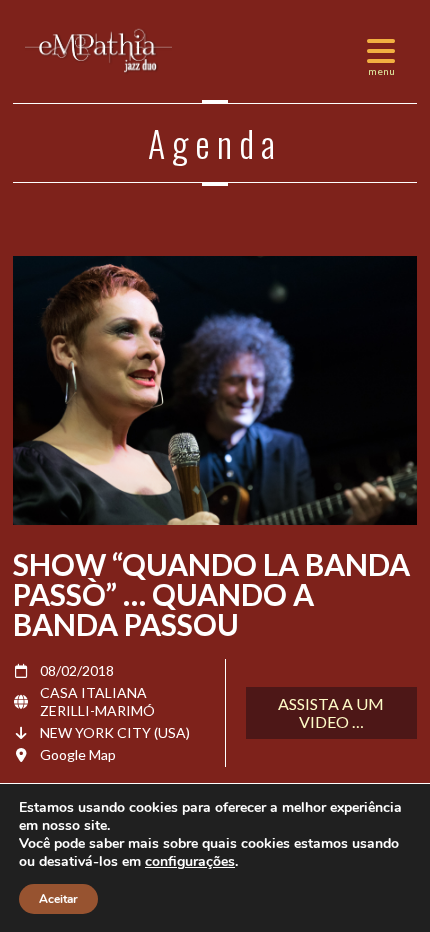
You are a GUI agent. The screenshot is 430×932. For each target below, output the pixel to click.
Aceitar (58, 899)
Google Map (78, 754)
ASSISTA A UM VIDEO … (331, 712)
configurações (190, 862)
